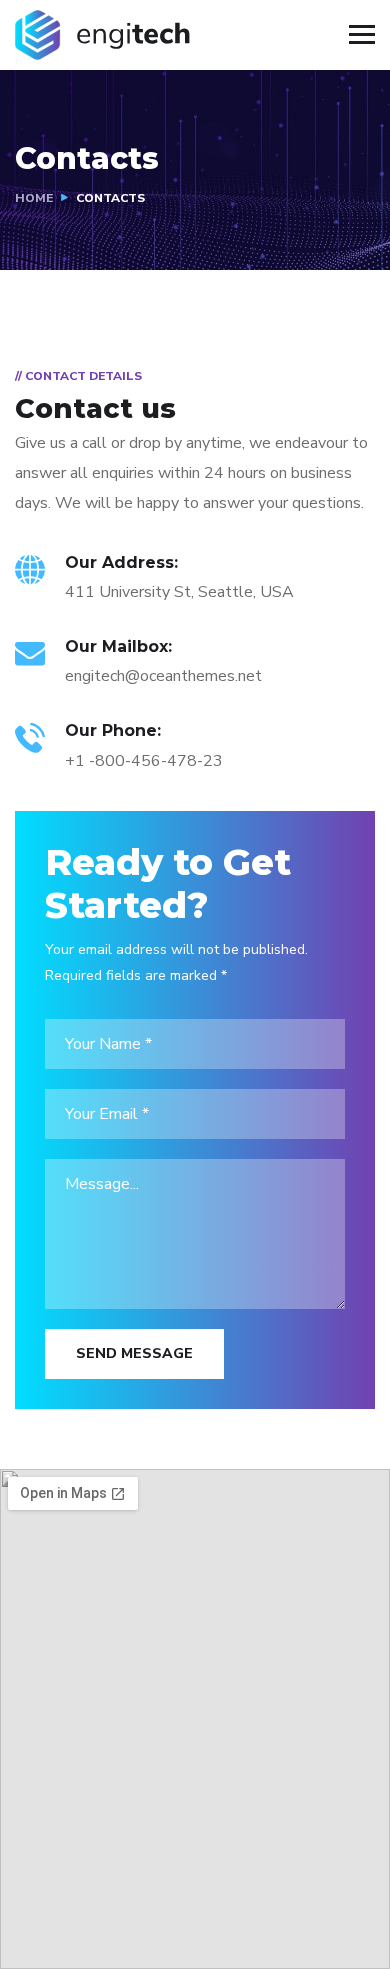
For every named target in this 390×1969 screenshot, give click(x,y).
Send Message (134, 1353)
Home (34, 198)
